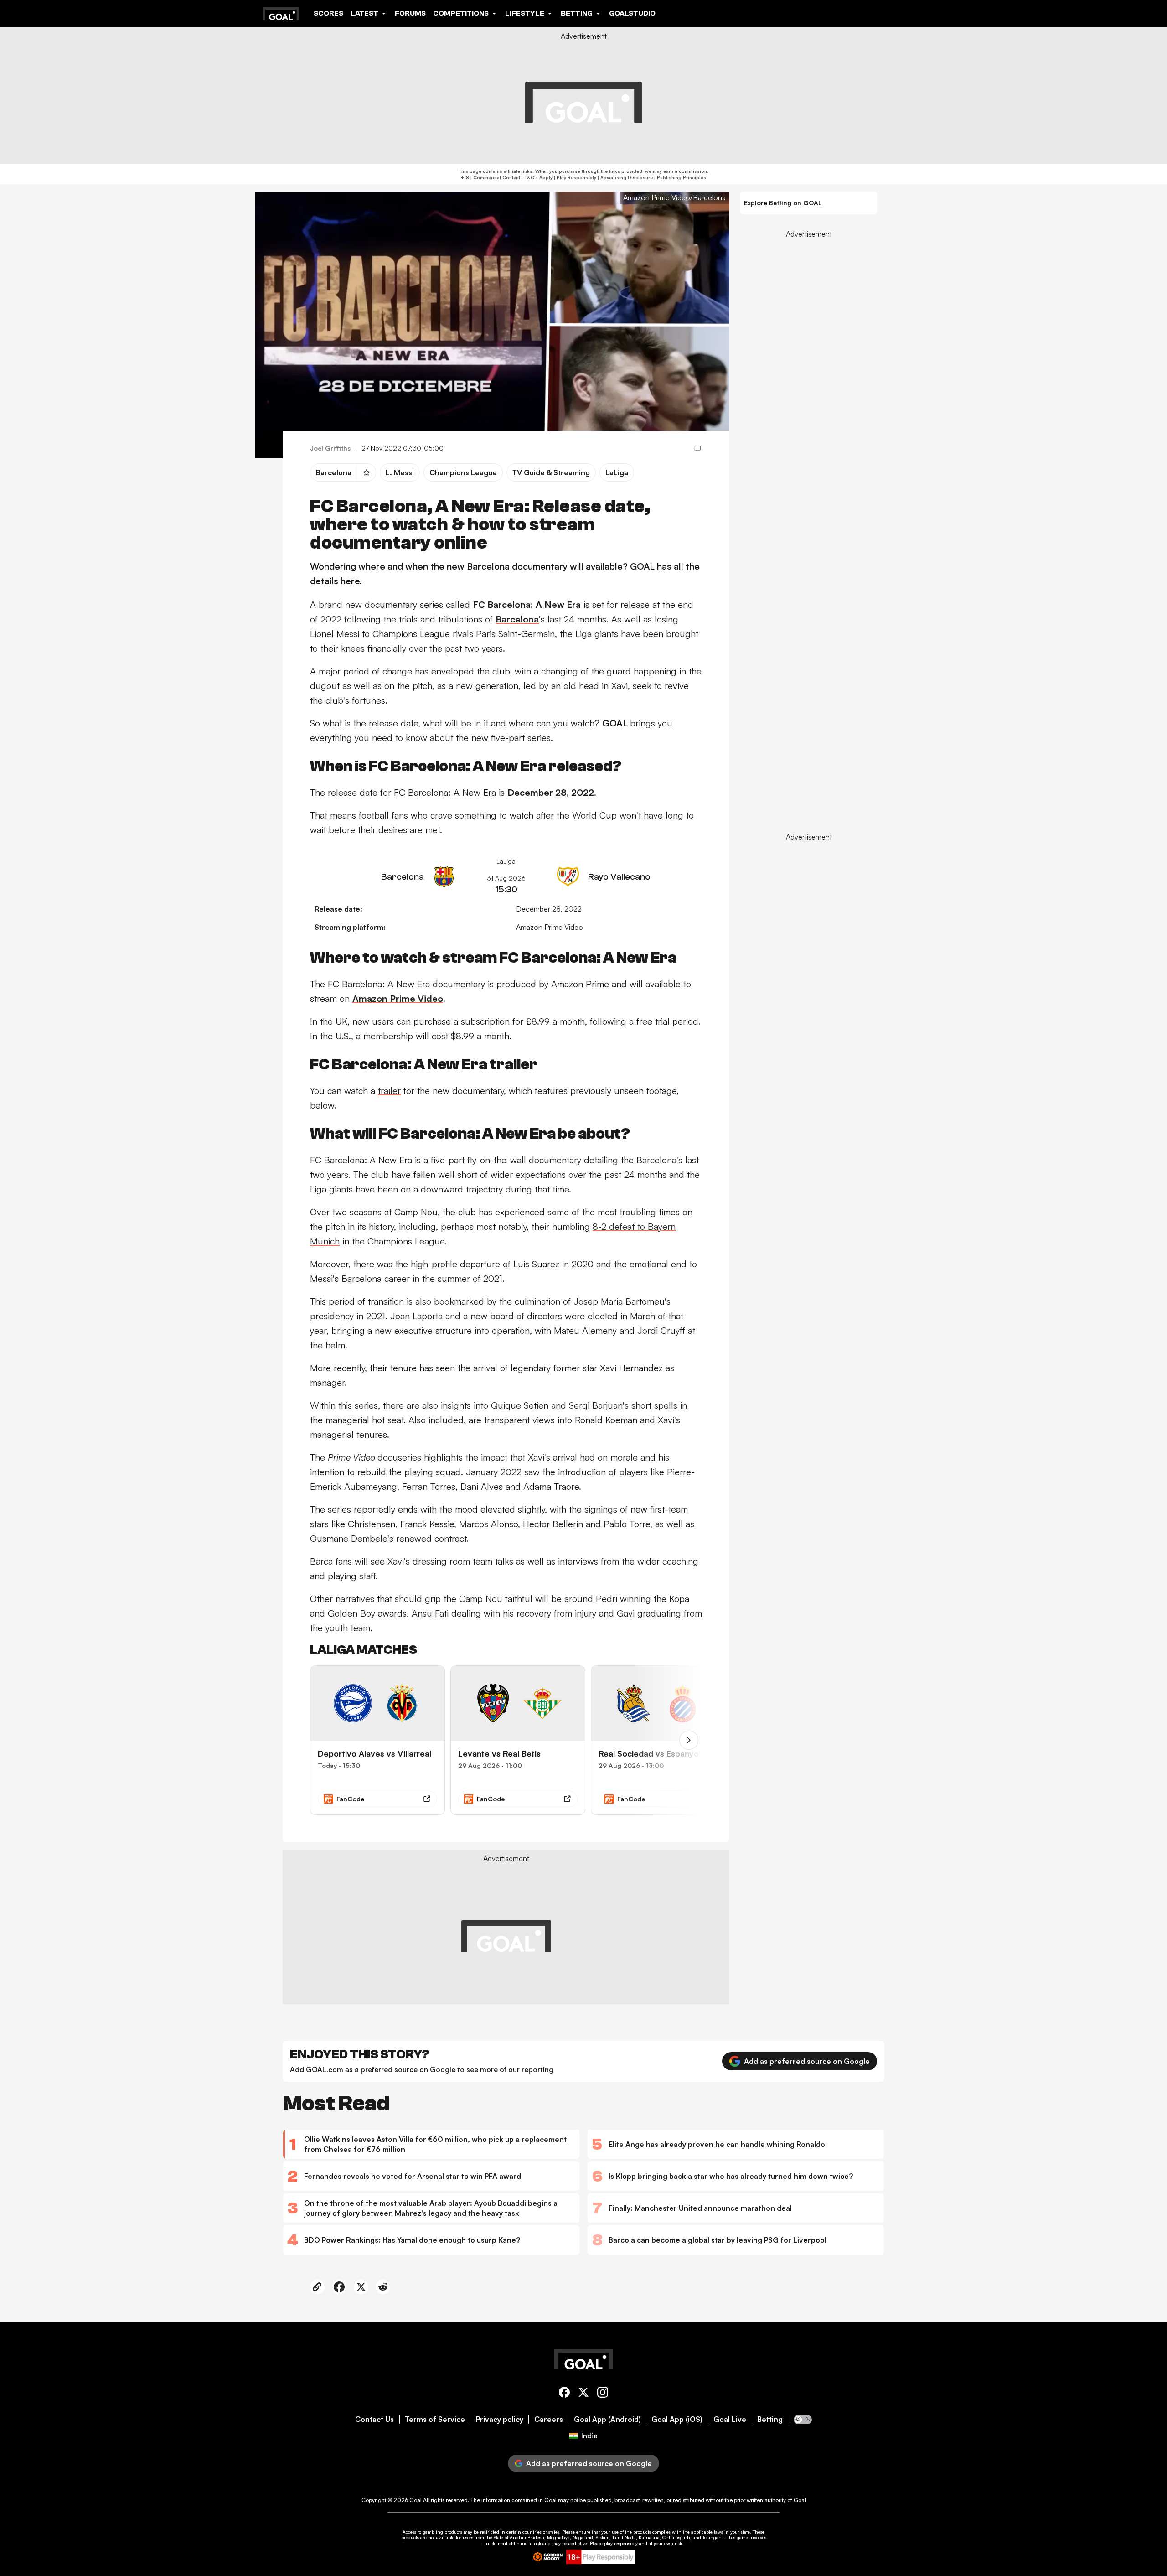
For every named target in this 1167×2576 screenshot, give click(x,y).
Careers (549, 2419)
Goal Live (730, 2419)
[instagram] (603, 2394)
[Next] (689, 1740)
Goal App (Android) (607, 2419)
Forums (410, 13)
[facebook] (564, 2394)
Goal (416, 2500)
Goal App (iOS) (677, 2419)
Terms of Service (435, 2419)
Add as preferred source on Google (807, 2061)
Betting (770, 2419)
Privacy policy (500, 2419)
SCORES (328, 13)
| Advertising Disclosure (625, 177)
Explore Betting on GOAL (783, 203)
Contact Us (374, 2419)
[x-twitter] (583, 2394)
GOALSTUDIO (632, 13)
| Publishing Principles (679, 177)
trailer (389, 1091)
